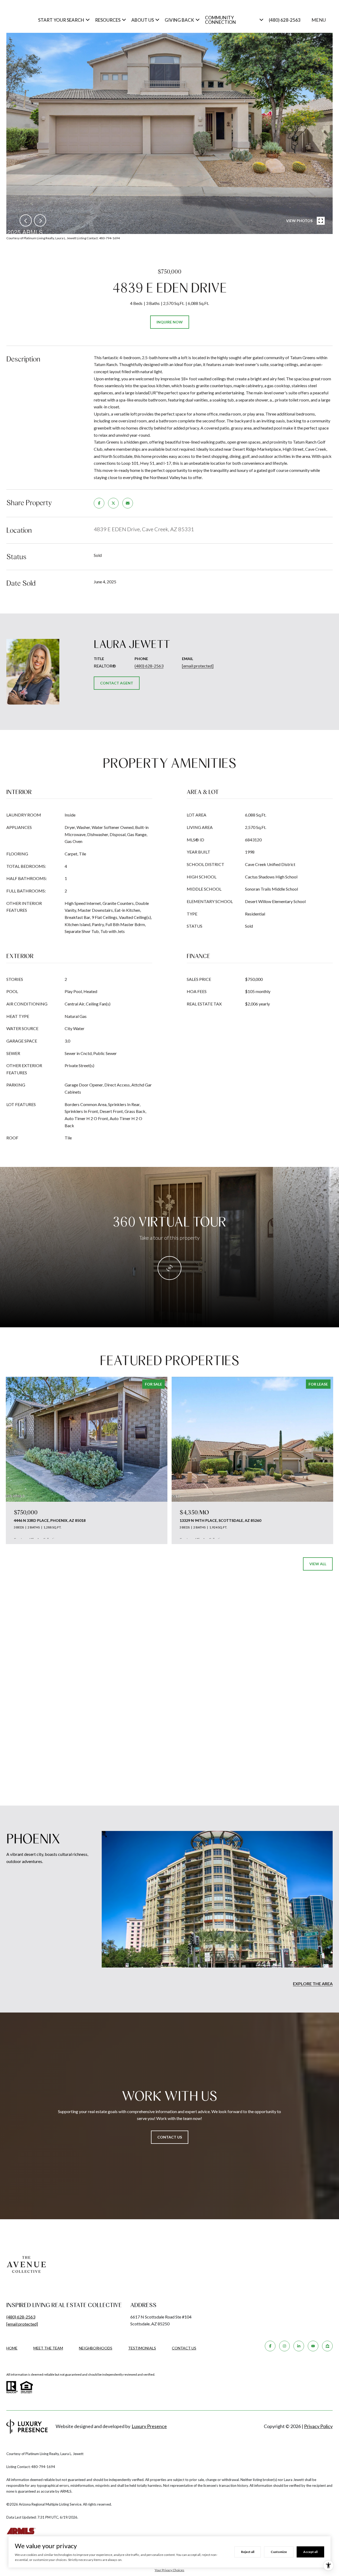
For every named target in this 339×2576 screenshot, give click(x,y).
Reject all (248, 2552)
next (40, 220)
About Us (143, 20)
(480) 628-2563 (285, 20)
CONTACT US (184, 2348)
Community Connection (220, 20)
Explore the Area (313, 1984)
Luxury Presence (149, 2426)
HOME (12, 2348)
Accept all (310, 2552)
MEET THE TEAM (48, 2348)
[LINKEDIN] (299, 2346)
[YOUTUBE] (313, 2346)
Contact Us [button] (170, 2137)
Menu (319, 20)
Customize (279, 2552)
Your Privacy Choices (169, 2570)
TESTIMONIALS (142, 2348)
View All (318, 1564)
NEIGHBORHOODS (96, 2348)
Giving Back (179, 20)
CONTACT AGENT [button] (117, 683)
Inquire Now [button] (170, 322)
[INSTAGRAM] (284, 2346)
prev (26, 220)
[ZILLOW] (327, 2346)
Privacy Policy (318, 2426)
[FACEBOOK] (270, 2346)
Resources (108, 20)
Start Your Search (61, 20)
